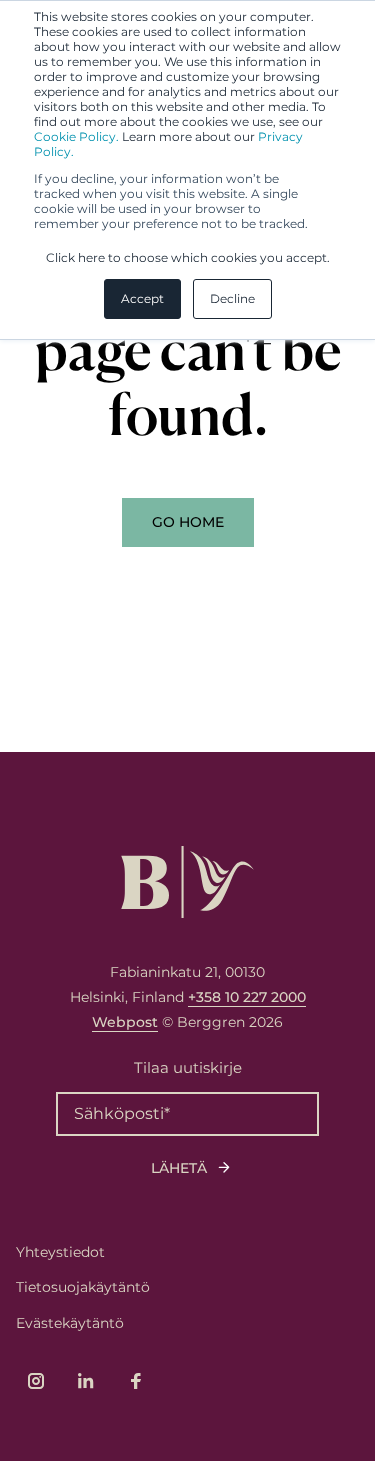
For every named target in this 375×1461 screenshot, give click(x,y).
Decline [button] (232, 298)
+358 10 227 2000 (247, 997)
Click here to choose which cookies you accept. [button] (188, 257)
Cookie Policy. (76, 136)
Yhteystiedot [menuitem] (60, 1252)
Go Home (188, 522)
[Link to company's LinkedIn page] (86, 1381)
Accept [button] (142, 298)
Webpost (125, 1022)
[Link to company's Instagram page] (36, 1381)
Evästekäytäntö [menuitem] (70, 1323)
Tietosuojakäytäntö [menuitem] (83, 1287)
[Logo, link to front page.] (187, 882)
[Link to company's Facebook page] (136, 1381)
